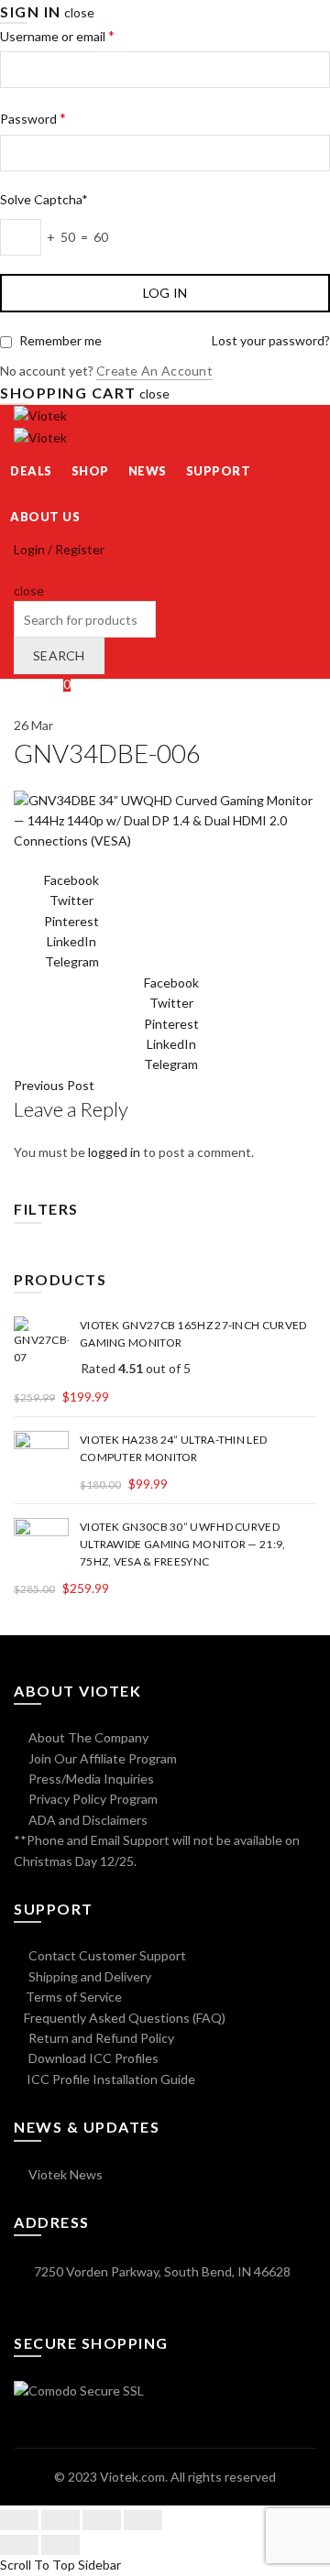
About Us (45, 517)
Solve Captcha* (44, 199)
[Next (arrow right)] (60, 2545)
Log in (165, 293)
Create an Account (154, 371)
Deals (31, 471)
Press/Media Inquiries (90, 1779)
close (79, 12)
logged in (114, 1152)
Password (33, 118)
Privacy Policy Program (92, 1799)
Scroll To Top (38, 2565)
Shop (90, 471)
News (148, 471)
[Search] (20, 569)
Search (59, 655)
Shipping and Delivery (88, 1976)
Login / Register (59, 549)
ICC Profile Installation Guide (110, 2079)
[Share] (60, 2520)
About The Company (87, 1737)
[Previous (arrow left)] (19, 2545)
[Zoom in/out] (143, 2520)
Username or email (57, 35)
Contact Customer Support (106, 1955)
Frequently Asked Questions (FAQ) (125, 2018)
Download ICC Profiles (92, 2058)
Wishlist (42, 684)
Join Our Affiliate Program (101, 1758)
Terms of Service (74, 1997)
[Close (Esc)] (19, 2520)
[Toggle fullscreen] (102, 2520)
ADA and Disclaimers (87, 1820)
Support (219, 471)
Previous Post (54, 1085)
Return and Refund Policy (100, 2038)
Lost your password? (271, 340)
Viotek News (64, 2174)
